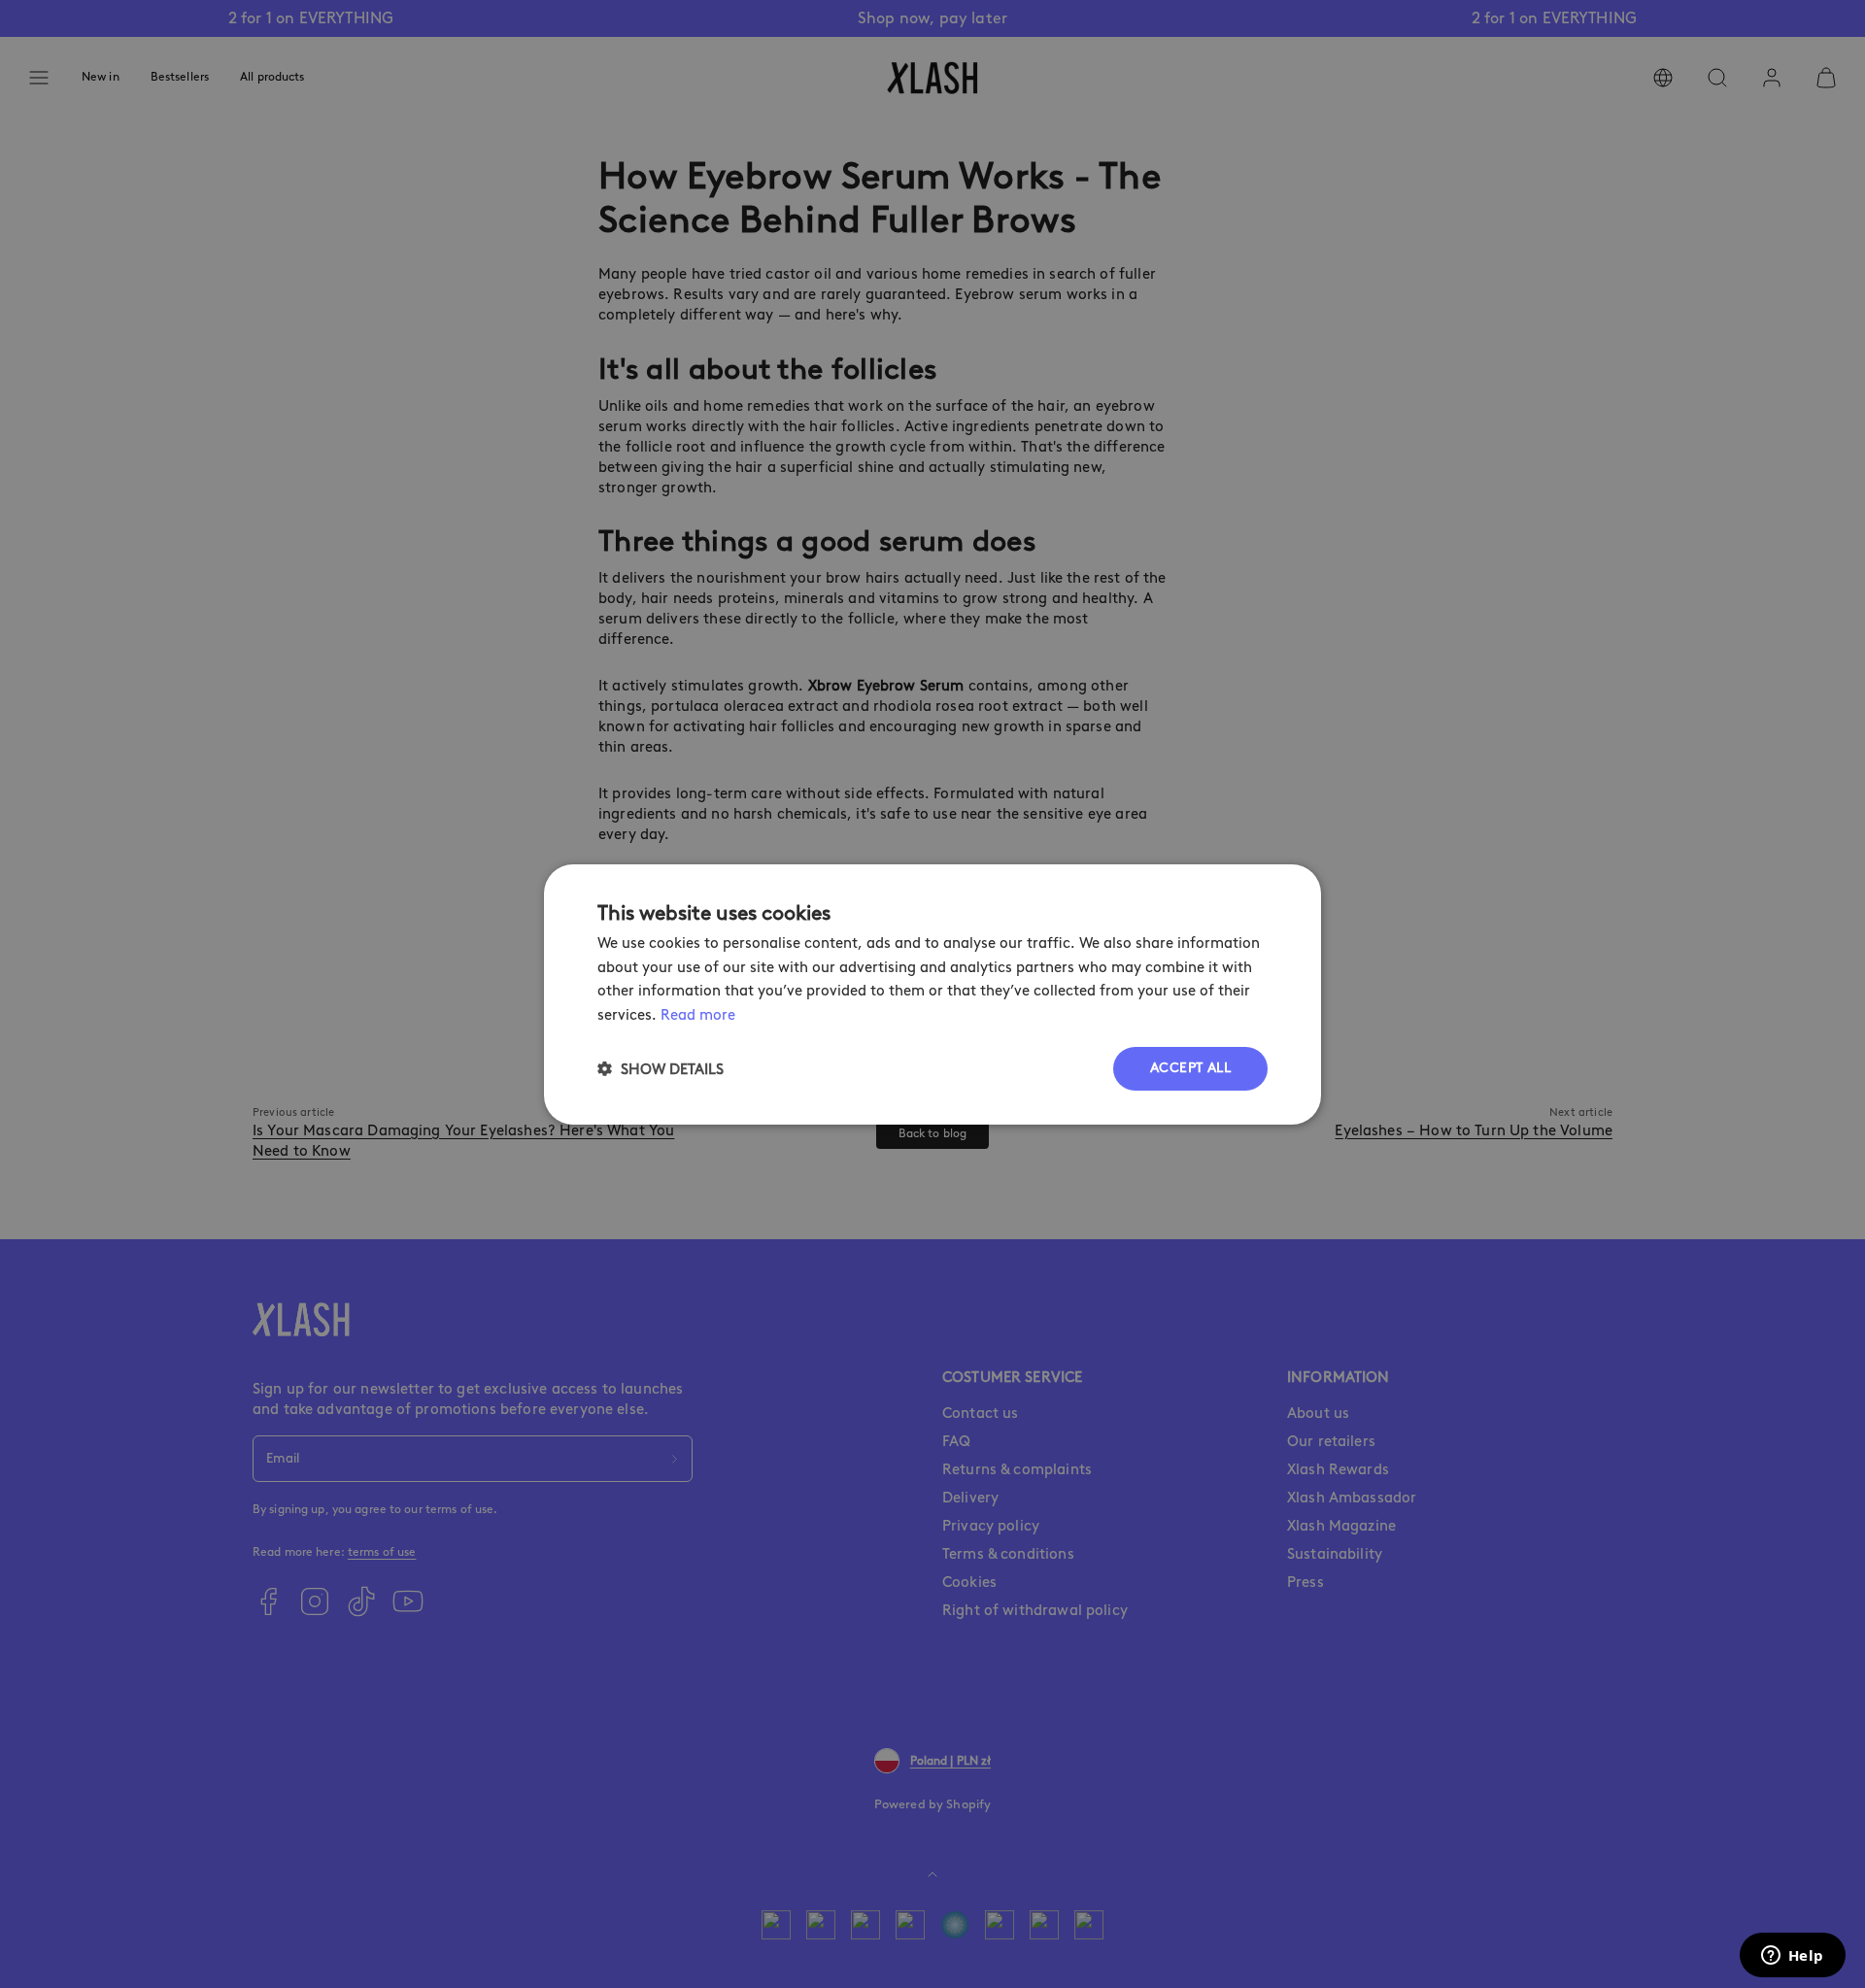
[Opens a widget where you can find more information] (1792, 1957)
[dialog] (932, 994)
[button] (661, 1069)
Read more (698, 1015)
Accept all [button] (1190, 1068)
